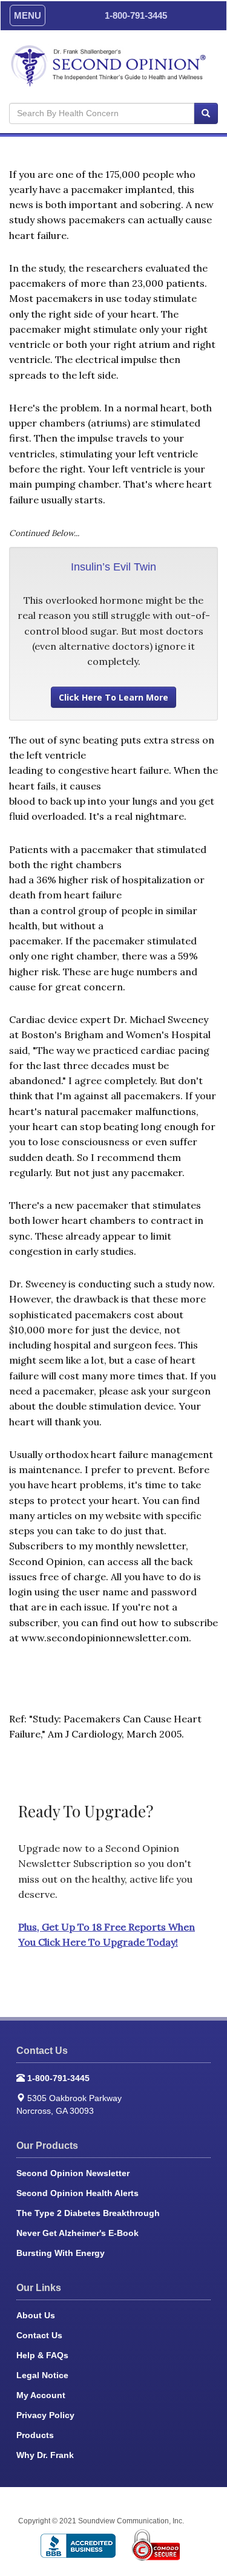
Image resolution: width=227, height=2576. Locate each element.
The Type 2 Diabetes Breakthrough (88, 2213)
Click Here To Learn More (113, 697)
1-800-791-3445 (136, 15)
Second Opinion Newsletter (73, 2173)
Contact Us (39, 2335)
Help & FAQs (42, 2355)
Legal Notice (42, 2375)
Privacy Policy (45, 2415)
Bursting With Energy (61, 2253)
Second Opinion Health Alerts (77, 2193)
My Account (41, 2395)
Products (35, 2435)
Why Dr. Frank (45, 2455)
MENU (28, 15)
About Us (36, 2315)
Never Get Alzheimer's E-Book (77, 2233)
